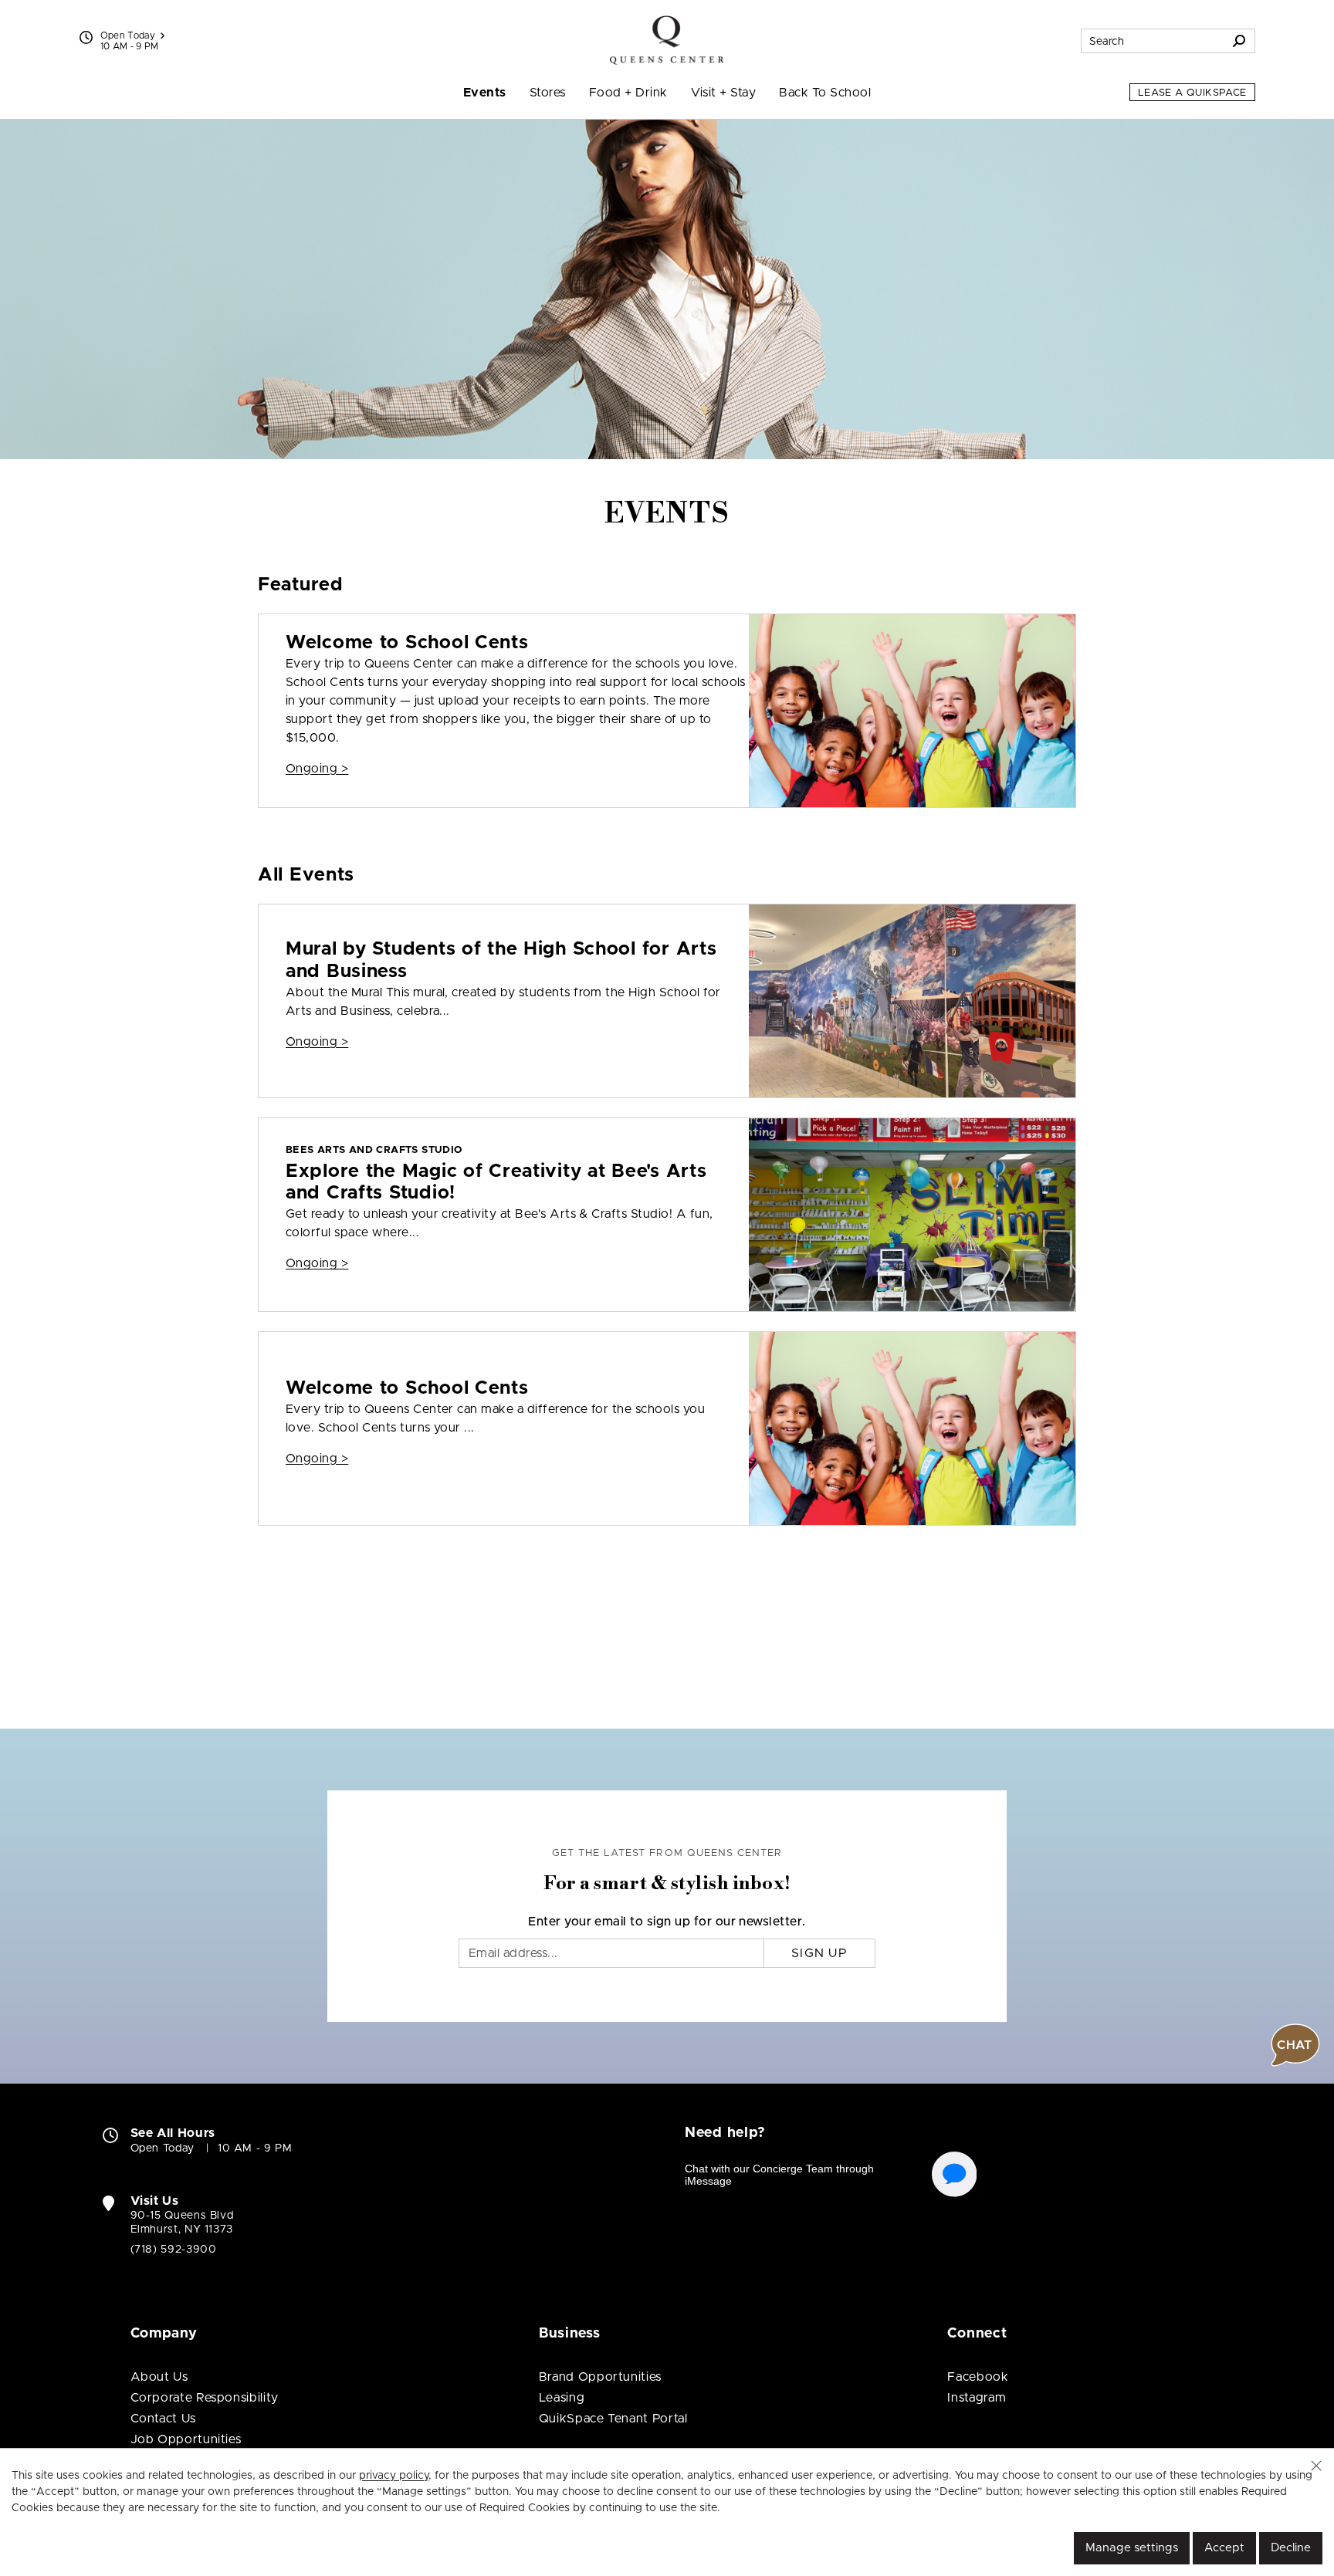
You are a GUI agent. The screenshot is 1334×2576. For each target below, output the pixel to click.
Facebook (978, 2377)
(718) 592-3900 (174, 2250)
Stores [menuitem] (548, 93)
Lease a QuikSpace (1192, 93)
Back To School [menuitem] (825, 93)
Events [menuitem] (485, 93)
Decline (1291, 2548)
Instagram (977, 2398)
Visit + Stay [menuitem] (724, 93)
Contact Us (163, 2419)
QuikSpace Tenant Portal (613, 2419)
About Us (159, 2377)
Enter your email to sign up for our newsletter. (667, 1922)
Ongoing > (317, 769)
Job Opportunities (186, 2439)
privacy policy (394, 2476)
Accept (1224, 2548)
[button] (1316, 2466)
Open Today (128, 35)
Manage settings (1132, 2548)
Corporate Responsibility (205, 2398)
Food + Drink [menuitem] (628, 93)
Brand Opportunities (600, 2377)
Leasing (562, 2398)
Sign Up (819, 1953)
